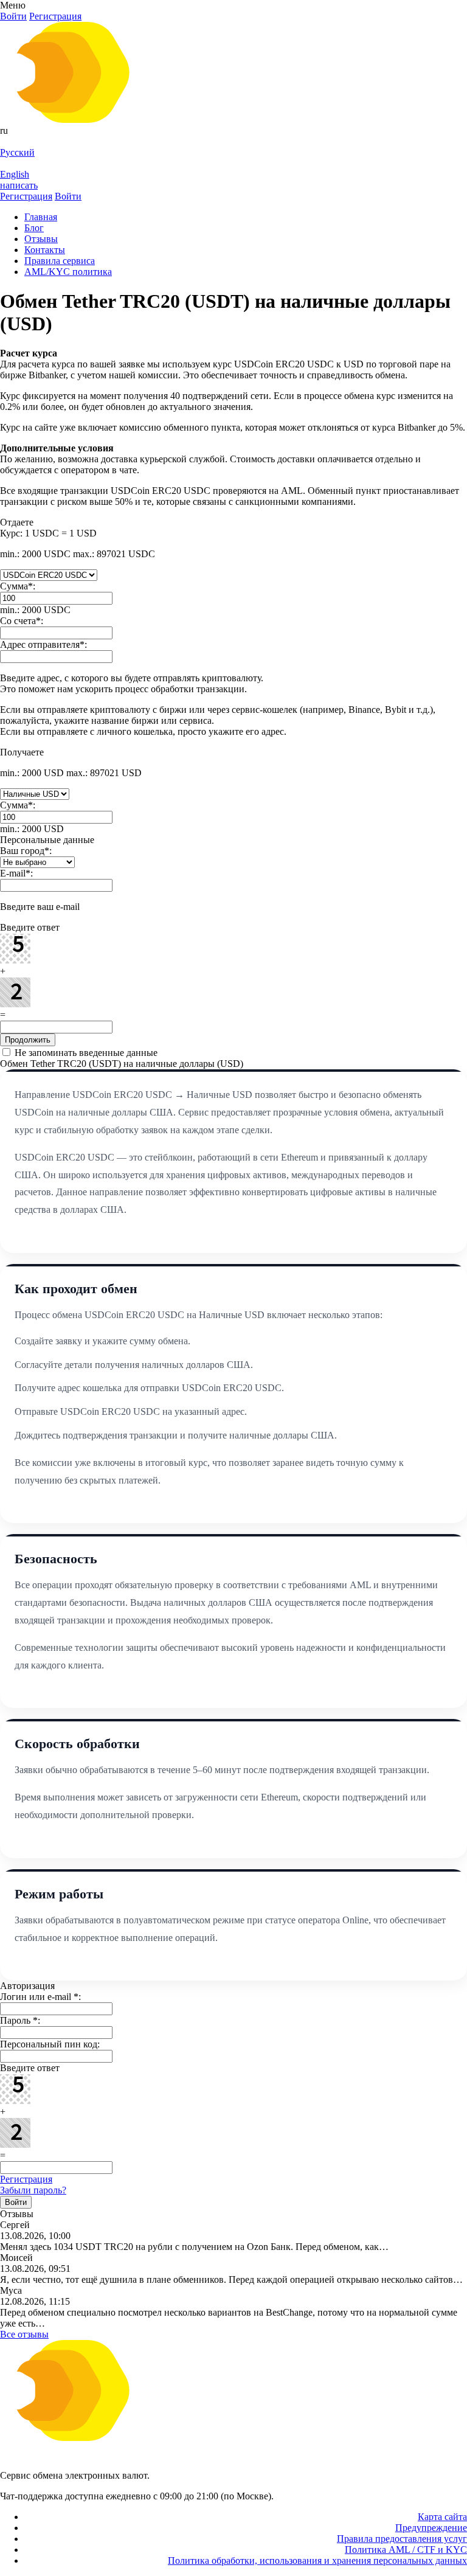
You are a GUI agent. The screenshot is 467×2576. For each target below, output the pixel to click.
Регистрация (26, 2179)
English (15, 174)
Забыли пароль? (33, 2190)
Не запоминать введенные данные (85, 1053)
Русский (17, 152)
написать (19, 185)
